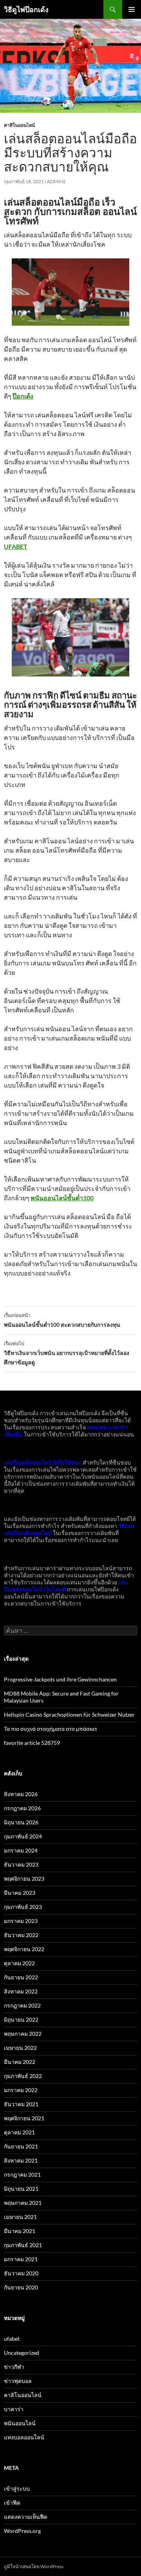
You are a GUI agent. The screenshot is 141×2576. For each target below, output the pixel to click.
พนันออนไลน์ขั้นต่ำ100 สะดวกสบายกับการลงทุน (62, 1320)
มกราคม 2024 (21, 1850)
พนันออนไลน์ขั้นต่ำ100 (62, 1198)
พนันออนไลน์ (20, 2423)
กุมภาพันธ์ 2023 (23, 1907)
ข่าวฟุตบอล (18, 2381)
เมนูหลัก (132, 9)
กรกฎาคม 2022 (22, 2005)
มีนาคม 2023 (20, 1893)
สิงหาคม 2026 (21, 1794)
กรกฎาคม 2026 (22, 1808)
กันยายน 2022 (21, 1977)
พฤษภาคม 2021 (23, 2203)
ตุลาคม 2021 (19, 2132)
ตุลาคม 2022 (19, 1963)
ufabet (12, 2339)
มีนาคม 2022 (20, 2062)
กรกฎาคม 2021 (22, 2175)
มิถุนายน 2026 (21, 1822)
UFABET (16, 546)
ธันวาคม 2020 (21, 2273)
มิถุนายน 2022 (21, 2019)
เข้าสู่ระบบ (17, 2489)
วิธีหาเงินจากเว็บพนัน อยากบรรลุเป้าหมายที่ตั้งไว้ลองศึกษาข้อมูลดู (67, 1353)
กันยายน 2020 (21, 2287)
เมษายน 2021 (20, 2217)
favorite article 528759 (32, 1743)
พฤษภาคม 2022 (23, 2034)
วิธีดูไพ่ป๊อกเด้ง (26, 9)
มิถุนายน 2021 (21, 2189)
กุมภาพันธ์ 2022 (23, 2076)
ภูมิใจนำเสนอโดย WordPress (34, 2566)
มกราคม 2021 (21, 2259)
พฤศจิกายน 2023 (24, 1879)
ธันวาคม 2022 (21, 1935)
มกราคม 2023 (21, 1921)
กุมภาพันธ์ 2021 (23, 2245)
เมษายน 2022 (20, 2048)
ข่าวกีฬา (14, 2367)
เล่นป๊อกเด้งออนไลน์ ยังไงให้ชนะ (43, 1462)
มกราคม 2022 (21, 2090)
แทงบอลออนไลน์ (24, 2437)
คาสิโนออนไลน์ (19, 125)
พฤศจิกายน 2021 (24, 2118)
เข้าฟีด (12, 2503)
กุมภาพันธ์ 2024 (23, 1836)
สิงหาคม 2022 (21, 1991)
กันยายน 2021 (21, 2146)
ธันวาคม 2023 (21, 1864)
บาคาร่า (14, 2409)
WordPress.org (22, 2531)
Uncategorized (22, 2353)
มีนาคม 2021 (20, 2231)
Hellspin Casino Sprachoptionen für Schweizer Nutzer (69, 1715)
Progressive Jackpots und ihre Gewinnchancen (60, 1679)
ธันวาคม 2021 (21, 2104)
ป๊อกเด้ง (23, 396)
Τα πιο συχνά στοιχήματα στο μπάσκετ (51, 1729)
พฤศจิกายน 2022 (24, 1949)
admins (56, 181)
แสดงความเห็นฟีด (26, 2517)
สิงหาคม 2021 (21, 2160)
